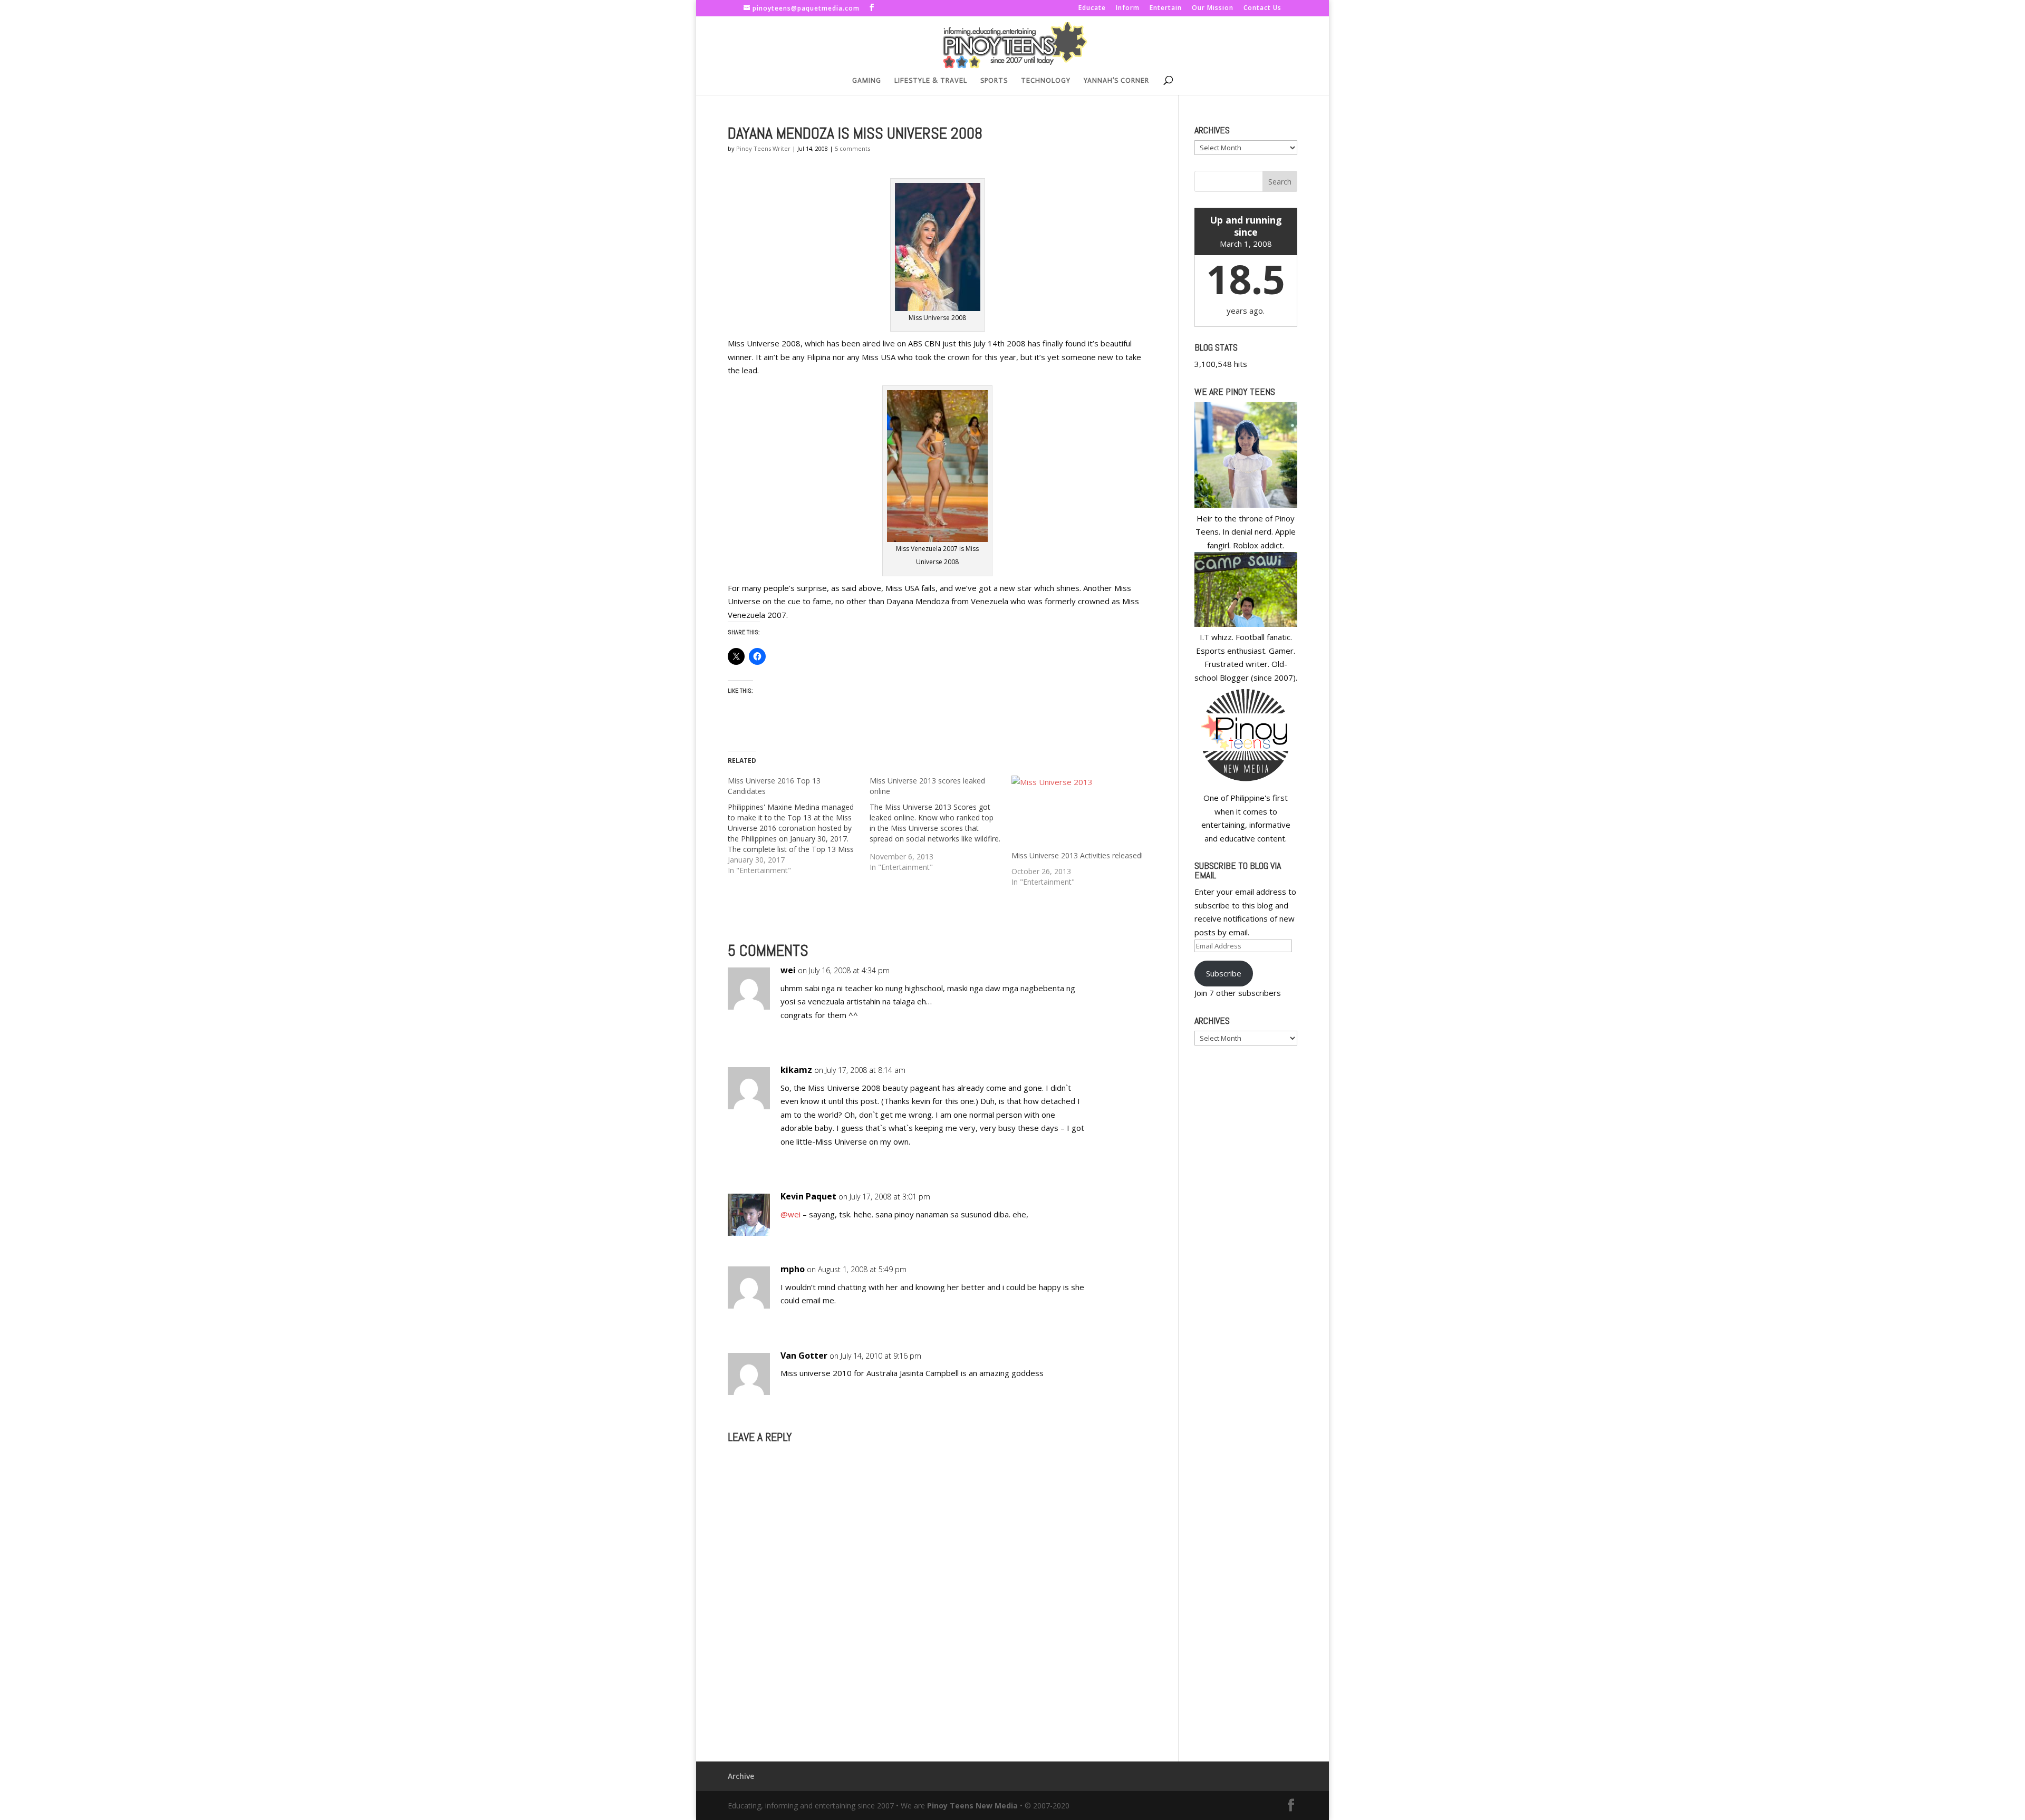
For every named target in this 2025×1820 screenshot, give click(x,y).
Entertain (1166, 8)
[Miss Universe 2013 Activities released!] (1077, 813)
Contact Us (1262, 8)
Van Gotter (804, 1356)
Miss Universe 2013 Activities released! (1077, 855)
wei (788, 970)
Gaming (867, 81)
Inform (1128, 8)
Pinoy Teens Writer (763, 148)
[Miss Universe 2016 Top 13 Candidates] (799, 826)
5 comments (852, 148)
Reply (1122, 980)
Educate (1092, 8)
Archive (741, 1776)
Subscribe (1224, 973)
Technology (1046, 81)
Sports (994, 81)
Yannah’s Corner (1116, 81)
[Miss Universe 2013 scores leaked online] (941, 824)
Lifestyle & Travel (931, 81)
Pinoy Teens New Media (972, 1806)
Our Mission (1213, 8)
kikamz (796, 1070)
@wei (790, 1214)
